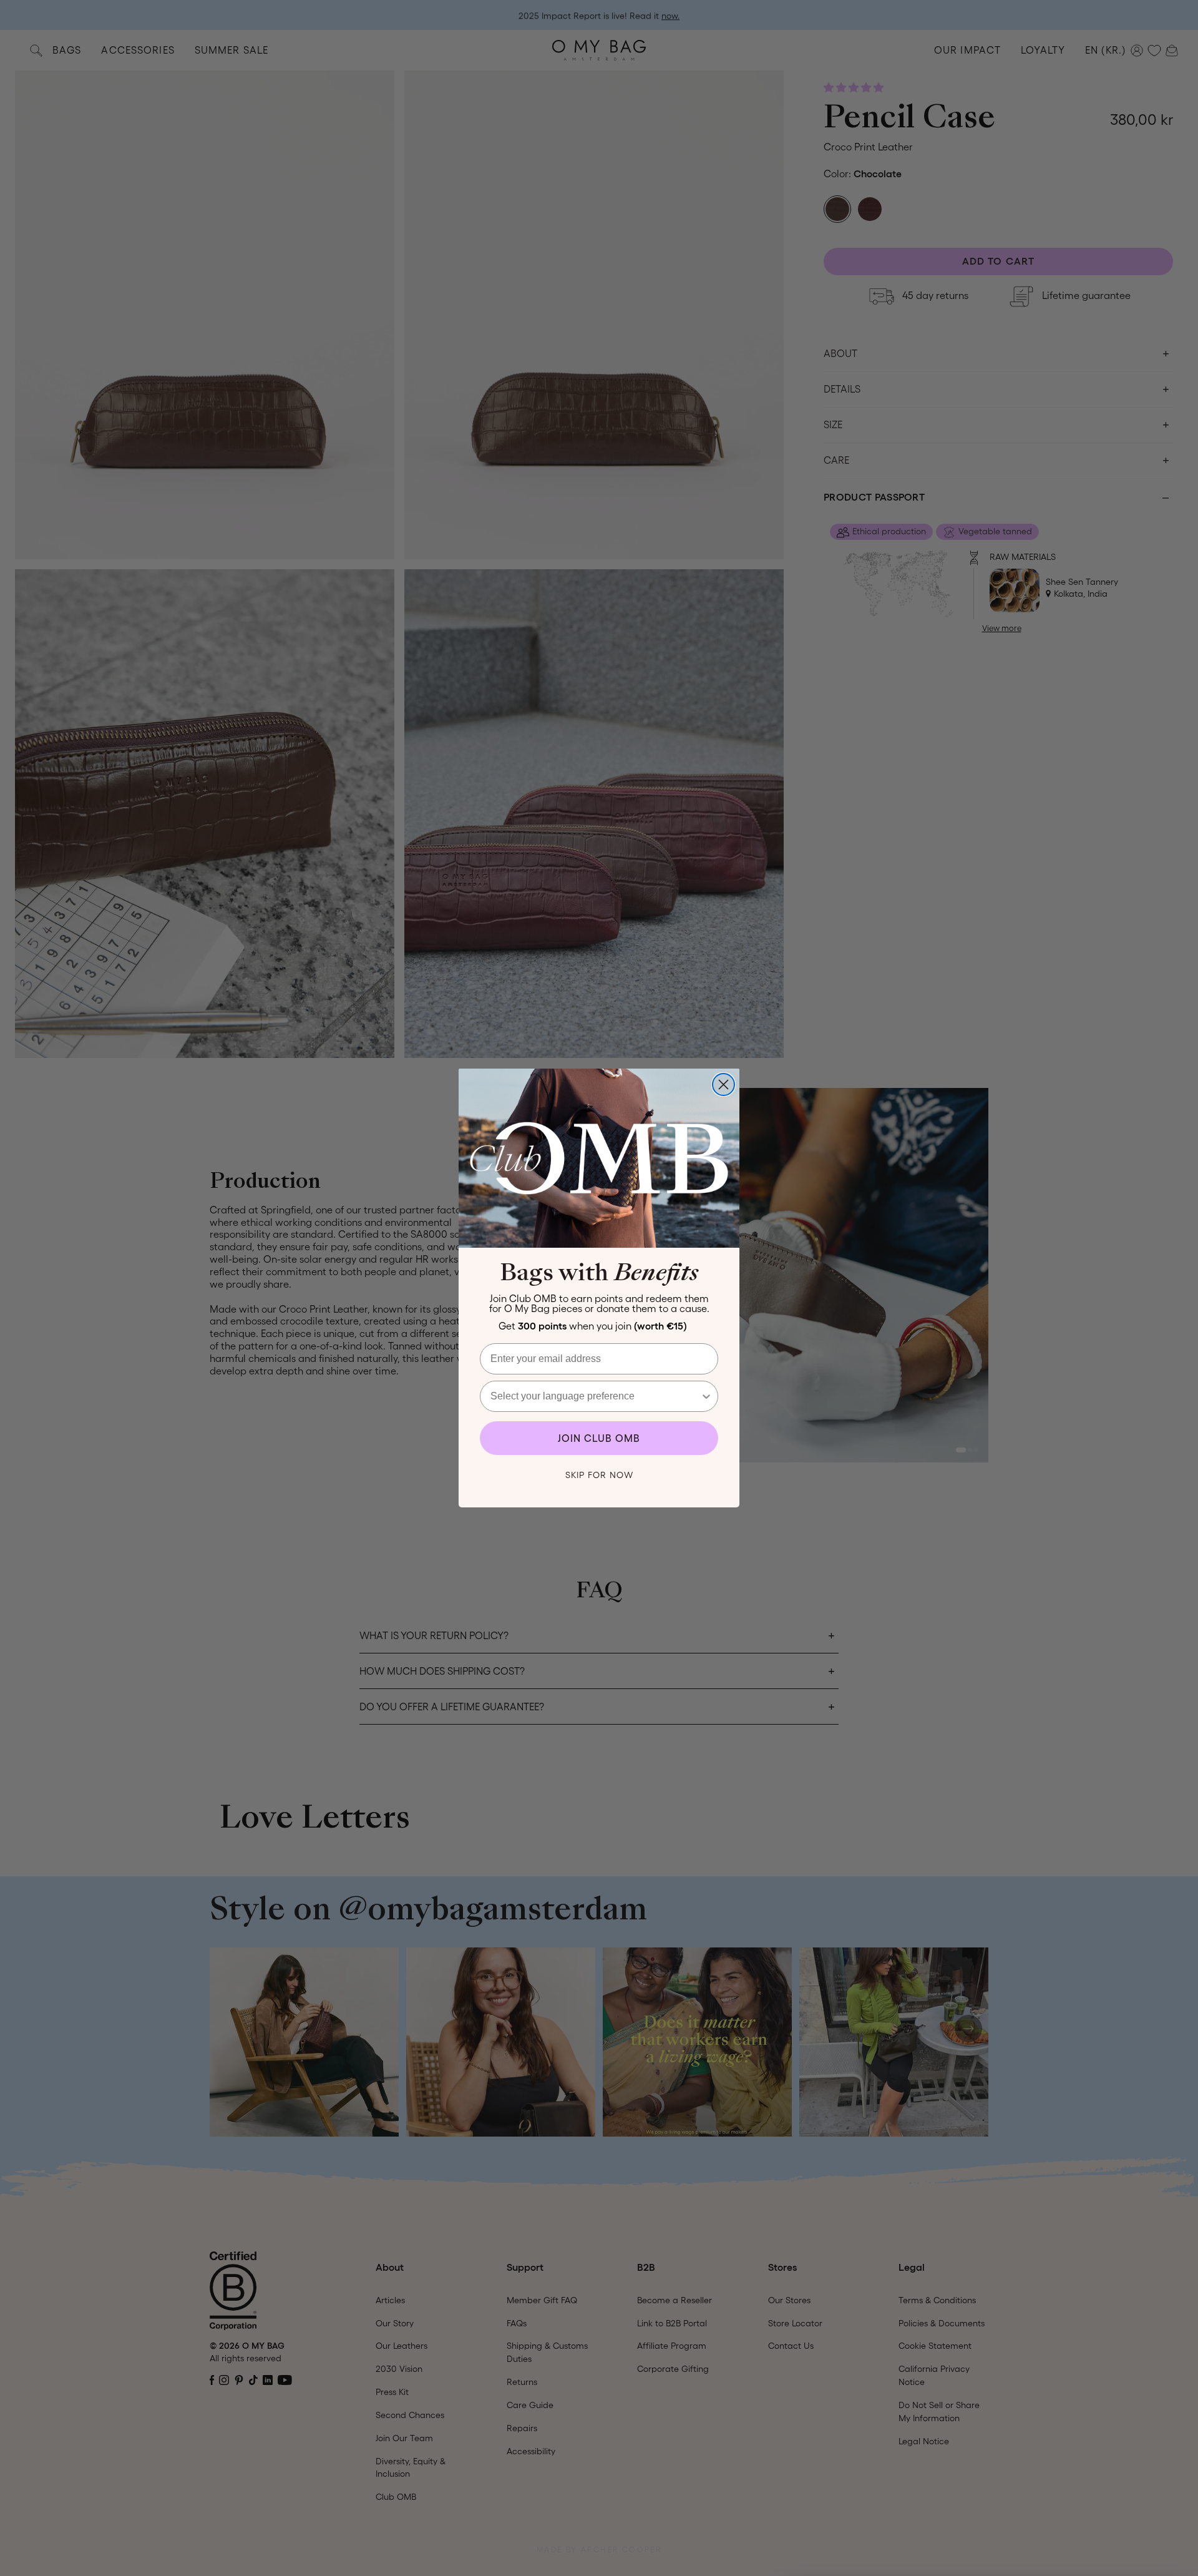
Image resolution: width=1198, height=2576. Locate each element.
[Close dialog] (723, 1085)
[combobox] (595, 1396)
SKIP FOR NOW (599, 1475)
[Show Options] (706, 1396)
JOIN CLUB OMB (599, 1438)
